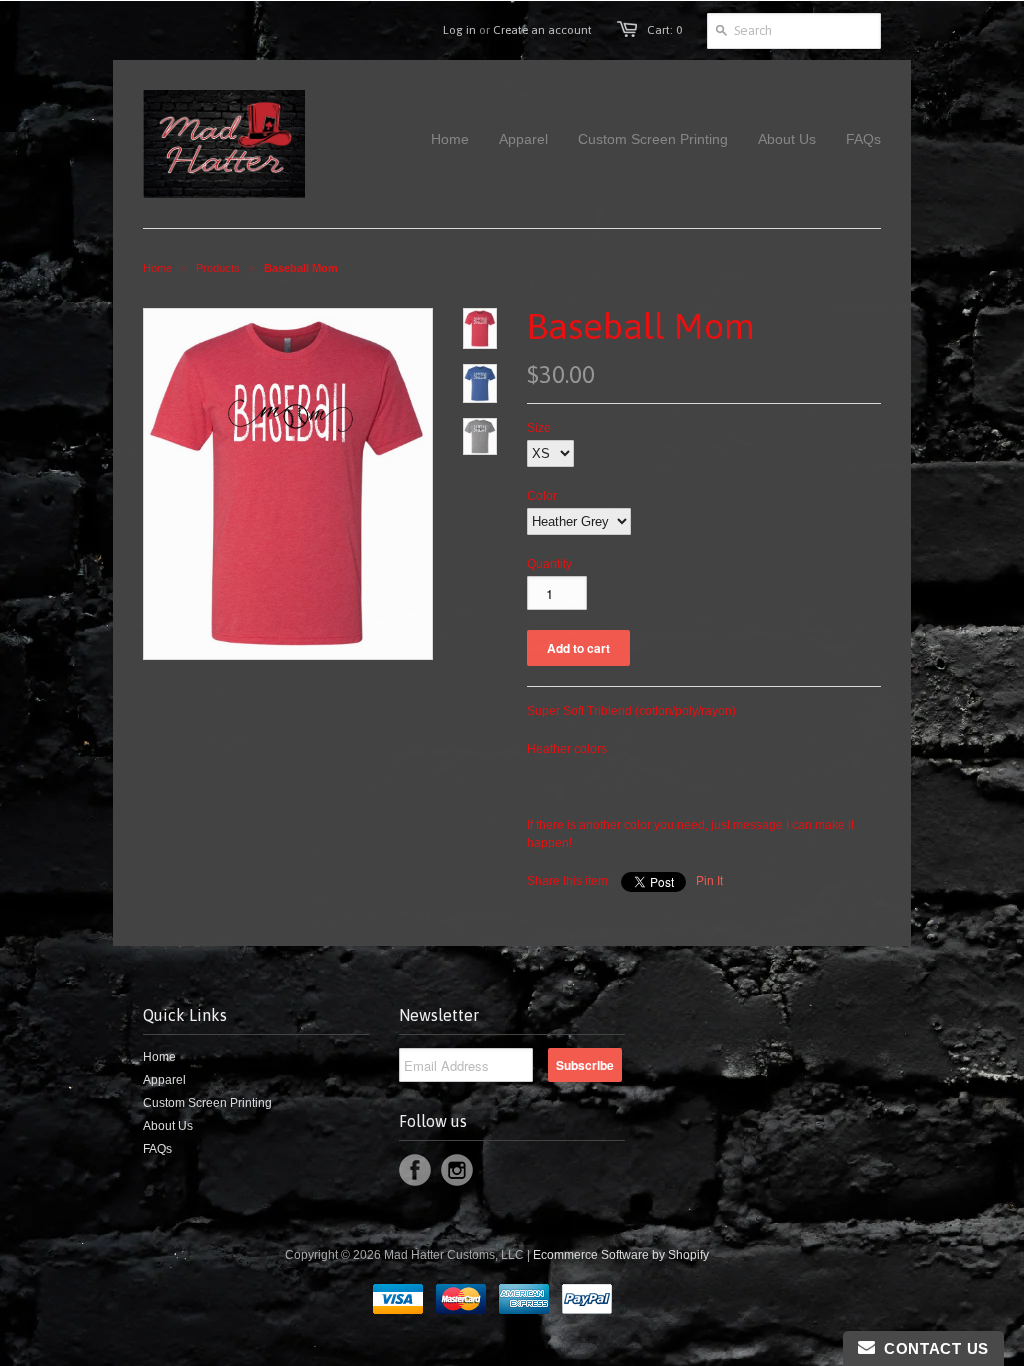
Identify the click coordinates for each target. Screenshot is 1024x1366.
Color (542, 496)
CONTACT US (932, 1348)
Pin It (709, 881)
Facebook (415, 1170)
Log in (459, 30)
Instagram (457, 1170)
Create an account (542, 30)
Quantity (549, 564)
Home (159, 1057)
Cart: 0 (664, 30)
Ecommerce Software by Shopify (621, 1255)
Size (539, 428)
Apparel (164, 1080)
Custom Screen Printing (207, 1103)
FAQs (157, 1149)
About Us (168, 1126)
